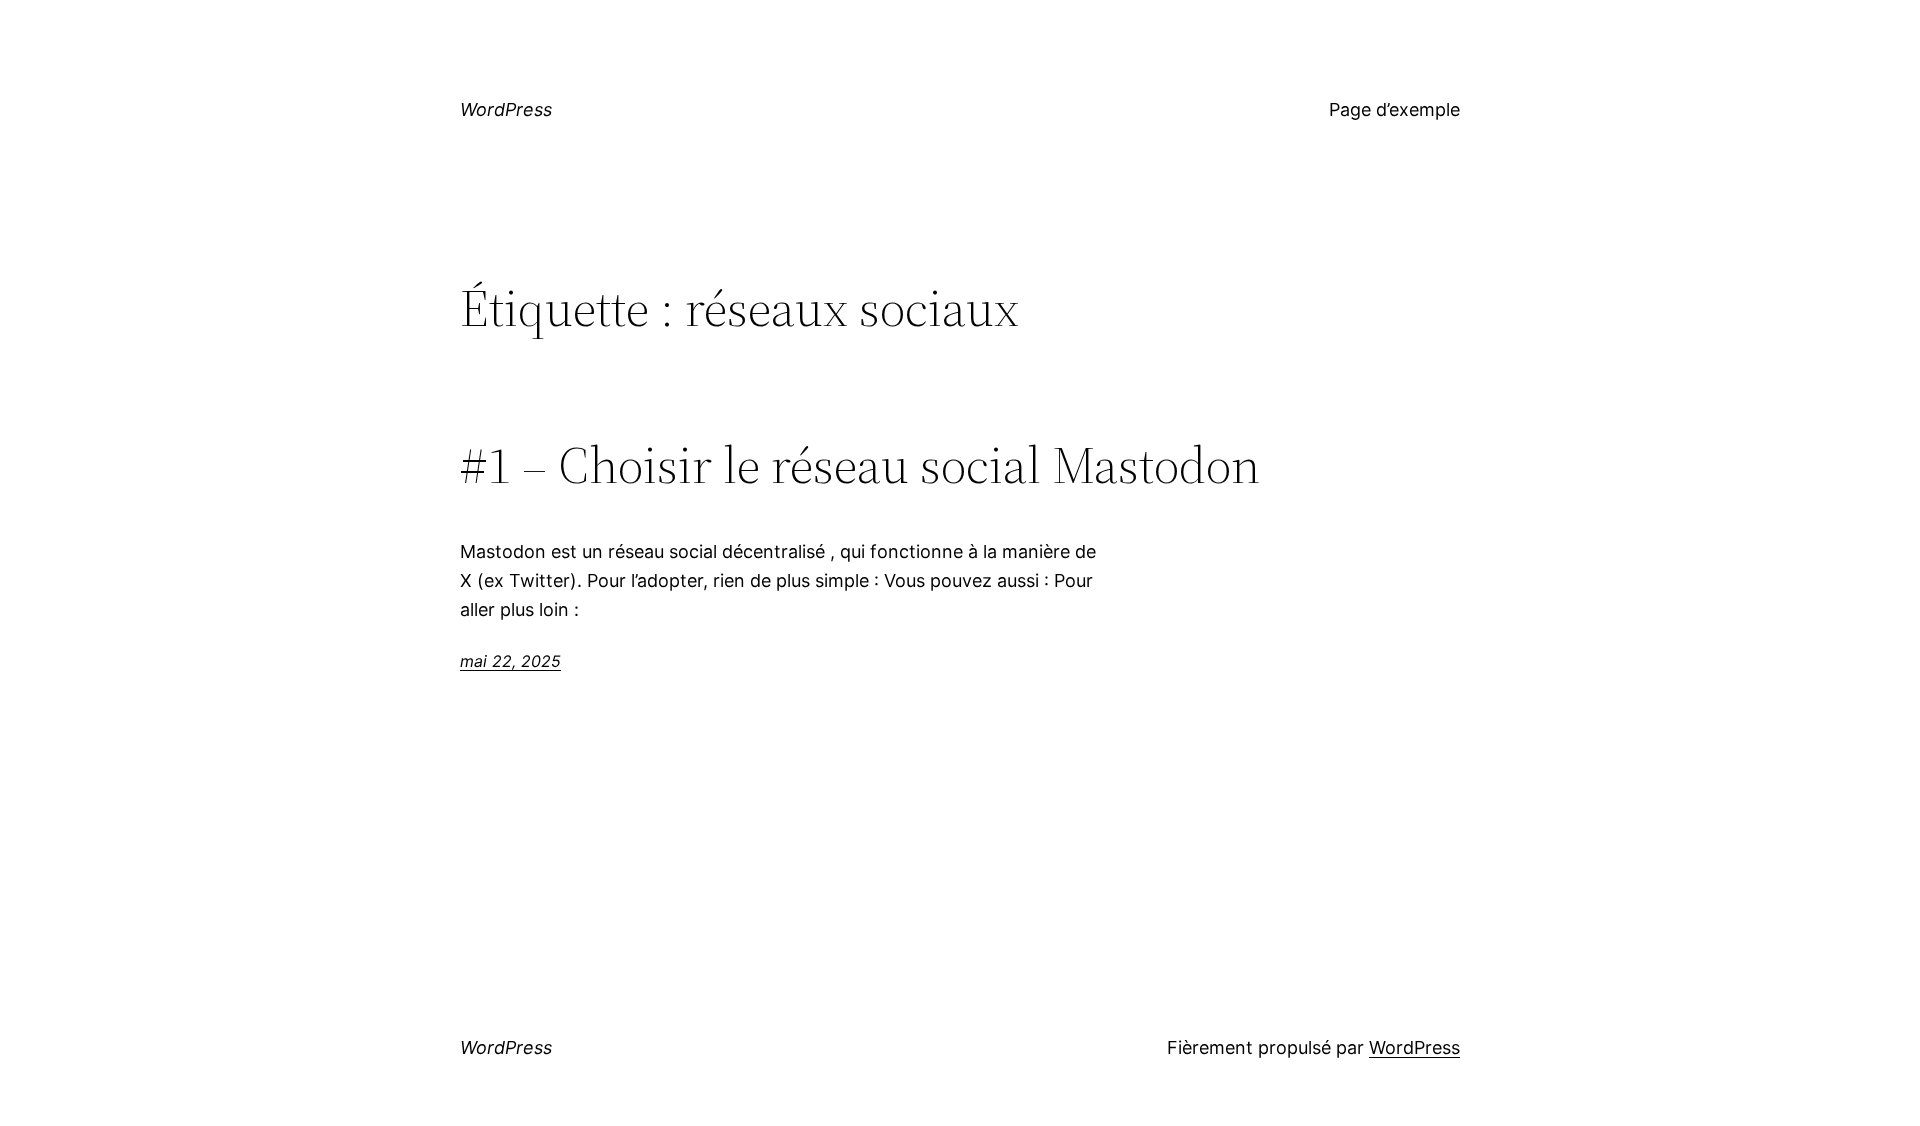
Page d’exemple (1394, 109)
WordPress (506, 109)
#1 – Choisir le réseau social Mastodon (860, 465)
